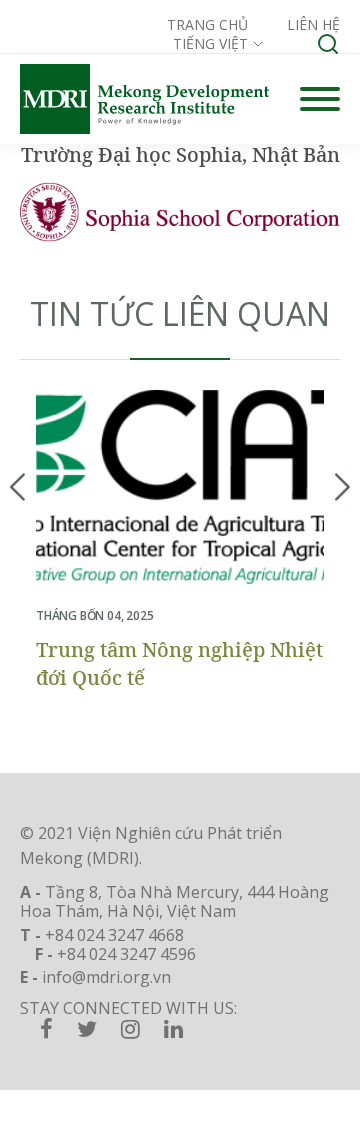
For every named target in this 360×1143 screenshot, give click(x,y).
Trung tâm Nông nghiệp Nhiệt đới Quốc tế (179, 663)
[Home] (144, 99)
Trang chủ (207, 24)
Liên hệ (313, 24)
